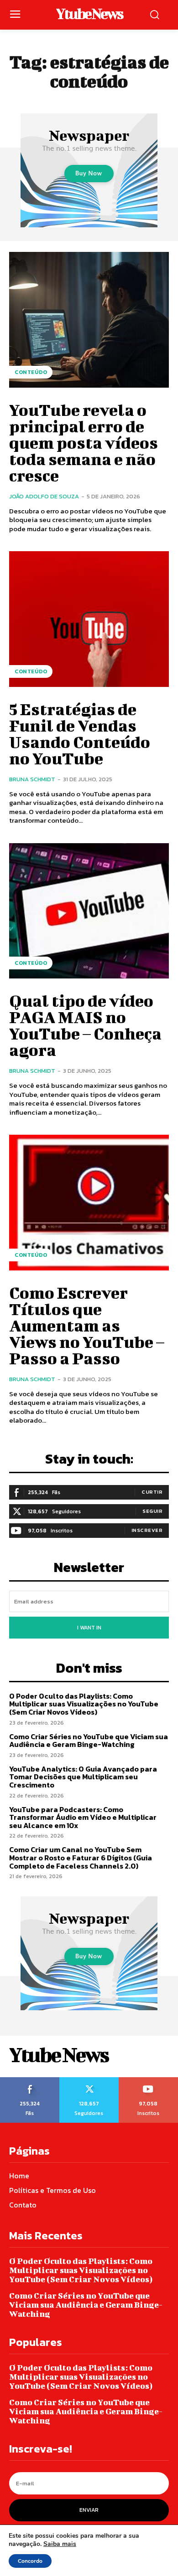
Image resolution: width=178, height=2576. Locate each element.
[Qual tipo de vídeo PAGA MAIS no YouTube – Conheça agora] (89, 911)
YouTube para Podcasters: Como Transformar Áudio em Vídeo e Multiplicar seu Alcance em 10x (83, 1817)
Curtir (152, 1492)
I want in (89, 1628)
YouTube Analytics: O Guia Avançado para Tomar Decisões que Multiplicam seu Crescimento (83, 1777)
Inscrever (147, 1530)
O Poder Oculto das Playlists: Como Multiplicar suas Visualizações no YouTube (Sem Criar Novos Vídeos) (84, 1704)
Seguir (152, 1511)
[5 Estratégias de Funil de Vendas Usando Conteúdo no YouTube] (89, 619)
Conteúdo (31, 372)
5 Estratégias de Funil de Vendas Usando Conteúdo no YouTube (80, 733)
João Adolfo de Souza (44, 496)
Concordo (30, 2561)
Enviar (89, 2510)
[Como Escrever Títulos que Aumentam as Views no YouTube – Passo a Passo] (89, 1203)
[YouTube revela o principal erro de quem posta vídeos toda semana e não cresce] (89, 320)
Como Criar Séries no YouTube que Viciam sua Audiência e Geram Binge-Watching (89, 1741)
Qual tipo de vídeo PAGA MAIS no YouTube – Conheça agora (85, 1025)
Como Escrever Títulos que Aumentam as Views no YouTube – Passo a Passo (87, 1325)
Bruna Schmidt (32, 779)
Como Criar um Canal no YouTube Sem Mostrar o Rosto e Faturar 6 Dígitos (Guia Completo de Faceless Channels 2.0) (81, 1857)
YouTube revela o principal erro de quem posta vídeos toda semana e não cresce (84, 442)
